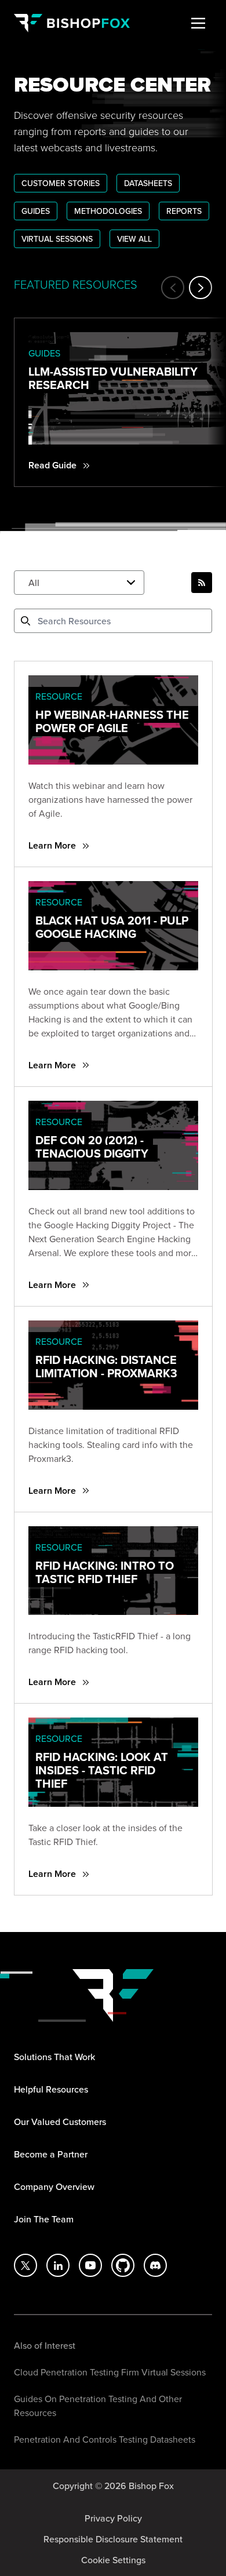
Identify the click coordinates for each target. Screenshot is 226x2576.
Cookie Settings (113, 2560)
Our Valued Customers (60, 2122)
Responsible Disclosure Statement (113, 2539)
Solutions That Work (54, 2057)
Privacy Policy (113, 2518)
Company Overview (54, 2186)
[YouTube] (90, 2265)
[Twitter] (25, 2265)
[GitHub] (123, 2265)
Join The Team (44, 2219)
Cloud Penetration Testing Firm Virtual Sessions (110, 2372)
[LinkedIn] (58, 2265)
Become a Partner (51, 2154)
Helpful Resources (51, 2089)
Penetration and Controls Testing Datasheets (105, 2439)
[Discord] (155, 2265)
